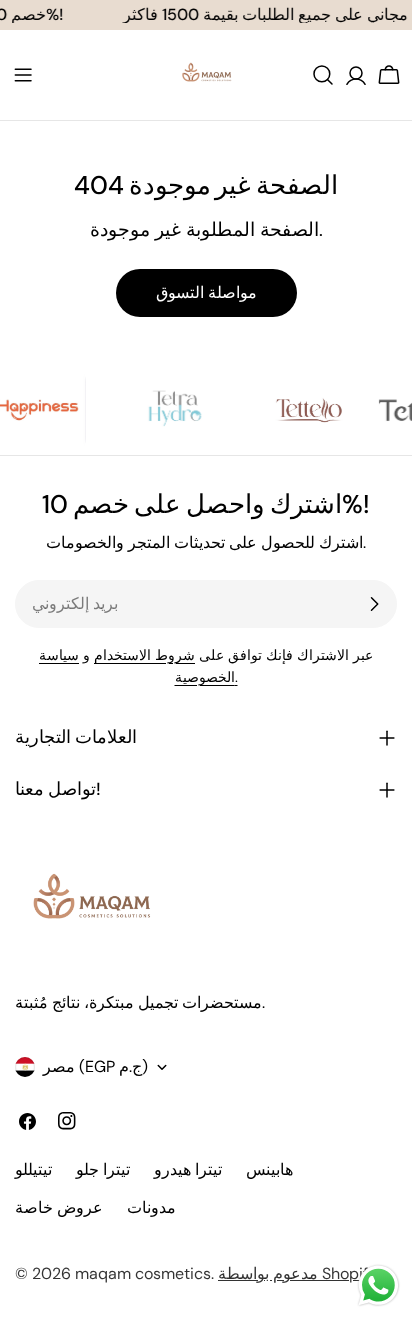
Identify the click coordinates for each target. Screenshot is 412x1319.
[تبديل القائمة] (23, 75)
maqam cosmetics (143, 1273)
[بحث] (323, 75)
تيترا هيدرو (188, 1169)
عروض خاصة (59, 1207)
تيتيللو (33, 1169)
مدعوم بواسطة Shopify (297, 1273)
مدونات (151, 1207)
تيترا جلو (103, 1169)
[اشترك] (374, 604)
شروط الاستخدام (144, 655)
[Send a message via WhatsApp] (378, 1285)
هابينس (269, 1169)
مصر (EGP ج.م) (95, 1066)
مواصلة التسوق (206, 292)
